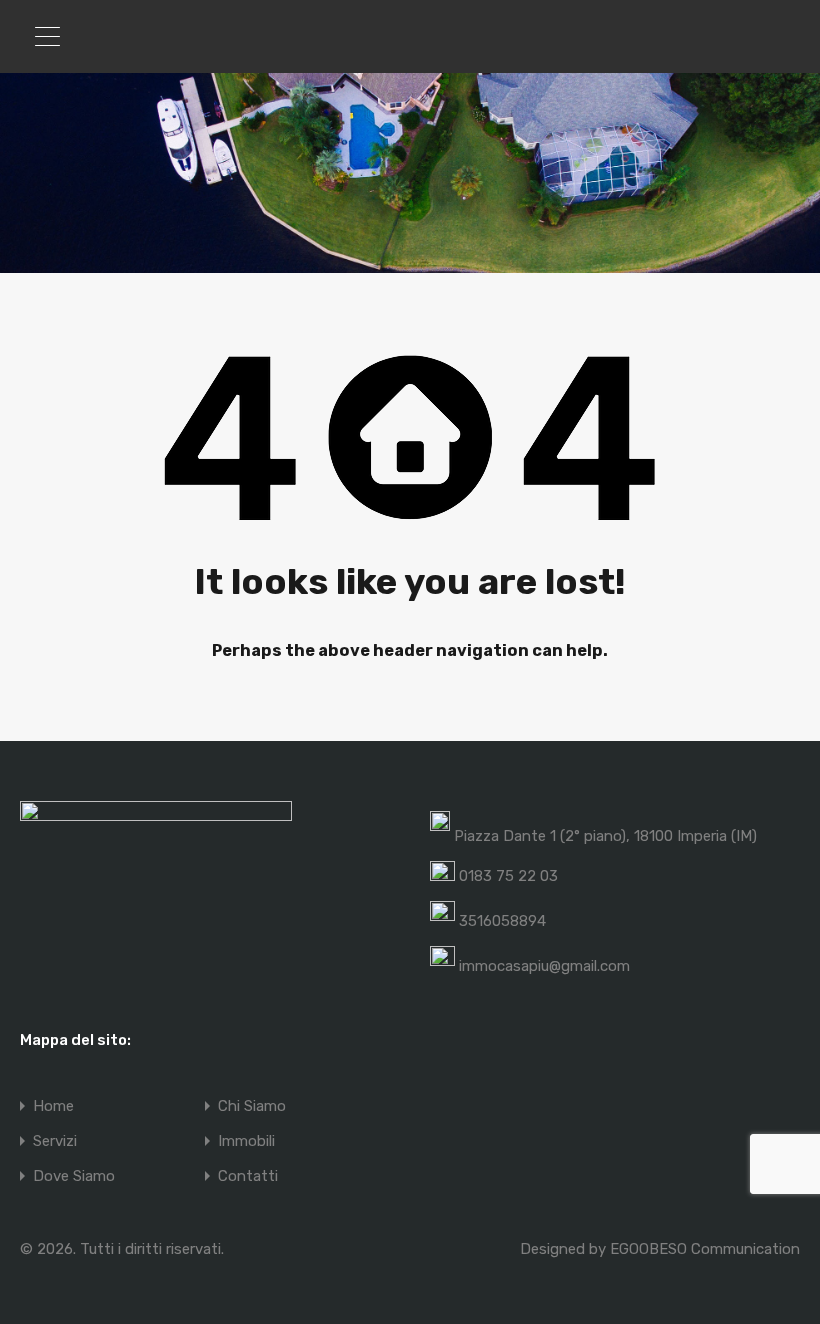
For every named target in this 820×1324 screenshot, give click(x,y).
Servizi (55, 1141)
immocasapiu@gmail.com (544, 966)
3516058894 (502, 921)
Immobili (246, 1141)
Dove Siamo (74, 1176)
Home (53, 1106)
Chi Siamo (252, 1106)
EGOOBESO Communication (705, 1249)
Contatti (248, 1176)
